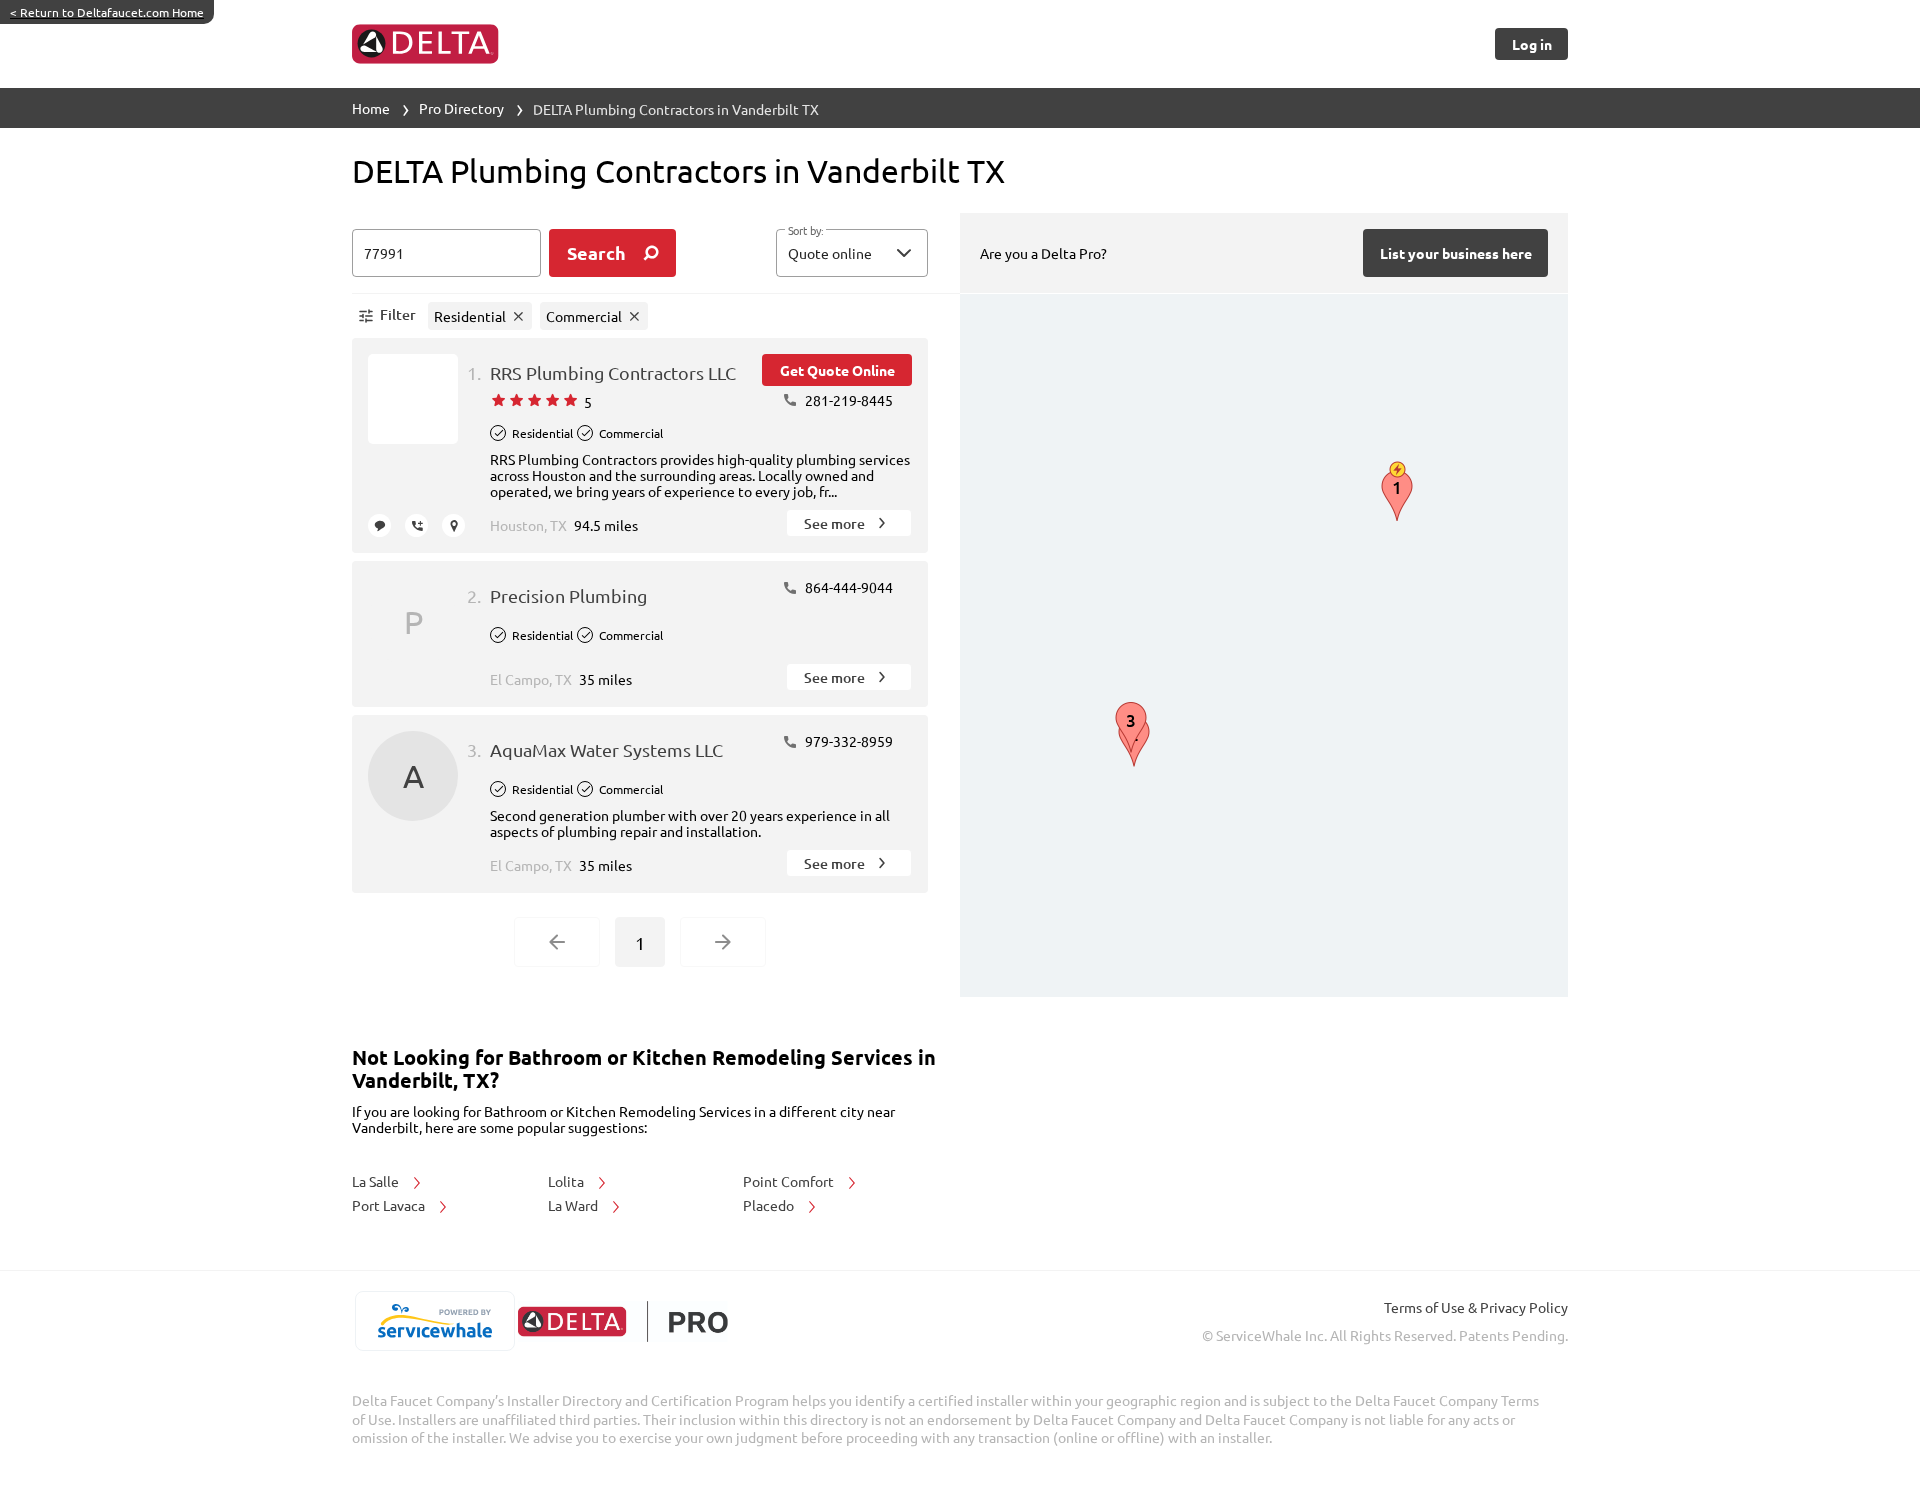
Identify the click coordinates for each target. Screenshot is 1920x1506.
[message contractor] (379, 525)
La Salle (377, 1181)
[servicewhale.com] (434, 1321)
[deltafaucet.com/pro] (622, 1321)
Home (371, 108)
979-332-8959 (847, 741)
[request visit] (453, 525)
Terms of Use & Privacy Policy (1476, 1307)
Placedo (770, 1205)
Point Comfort (790, 1181)
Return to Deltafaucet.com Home (107, 12)
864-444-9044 (847, 587)
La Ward (574, 1205)
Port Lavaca (390, 1205)
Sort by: (805, 231)
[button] (852, 253)
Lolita (567, 1181)
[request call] (416, 525)
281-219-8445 (847, 400)
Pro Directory (461, 108)
